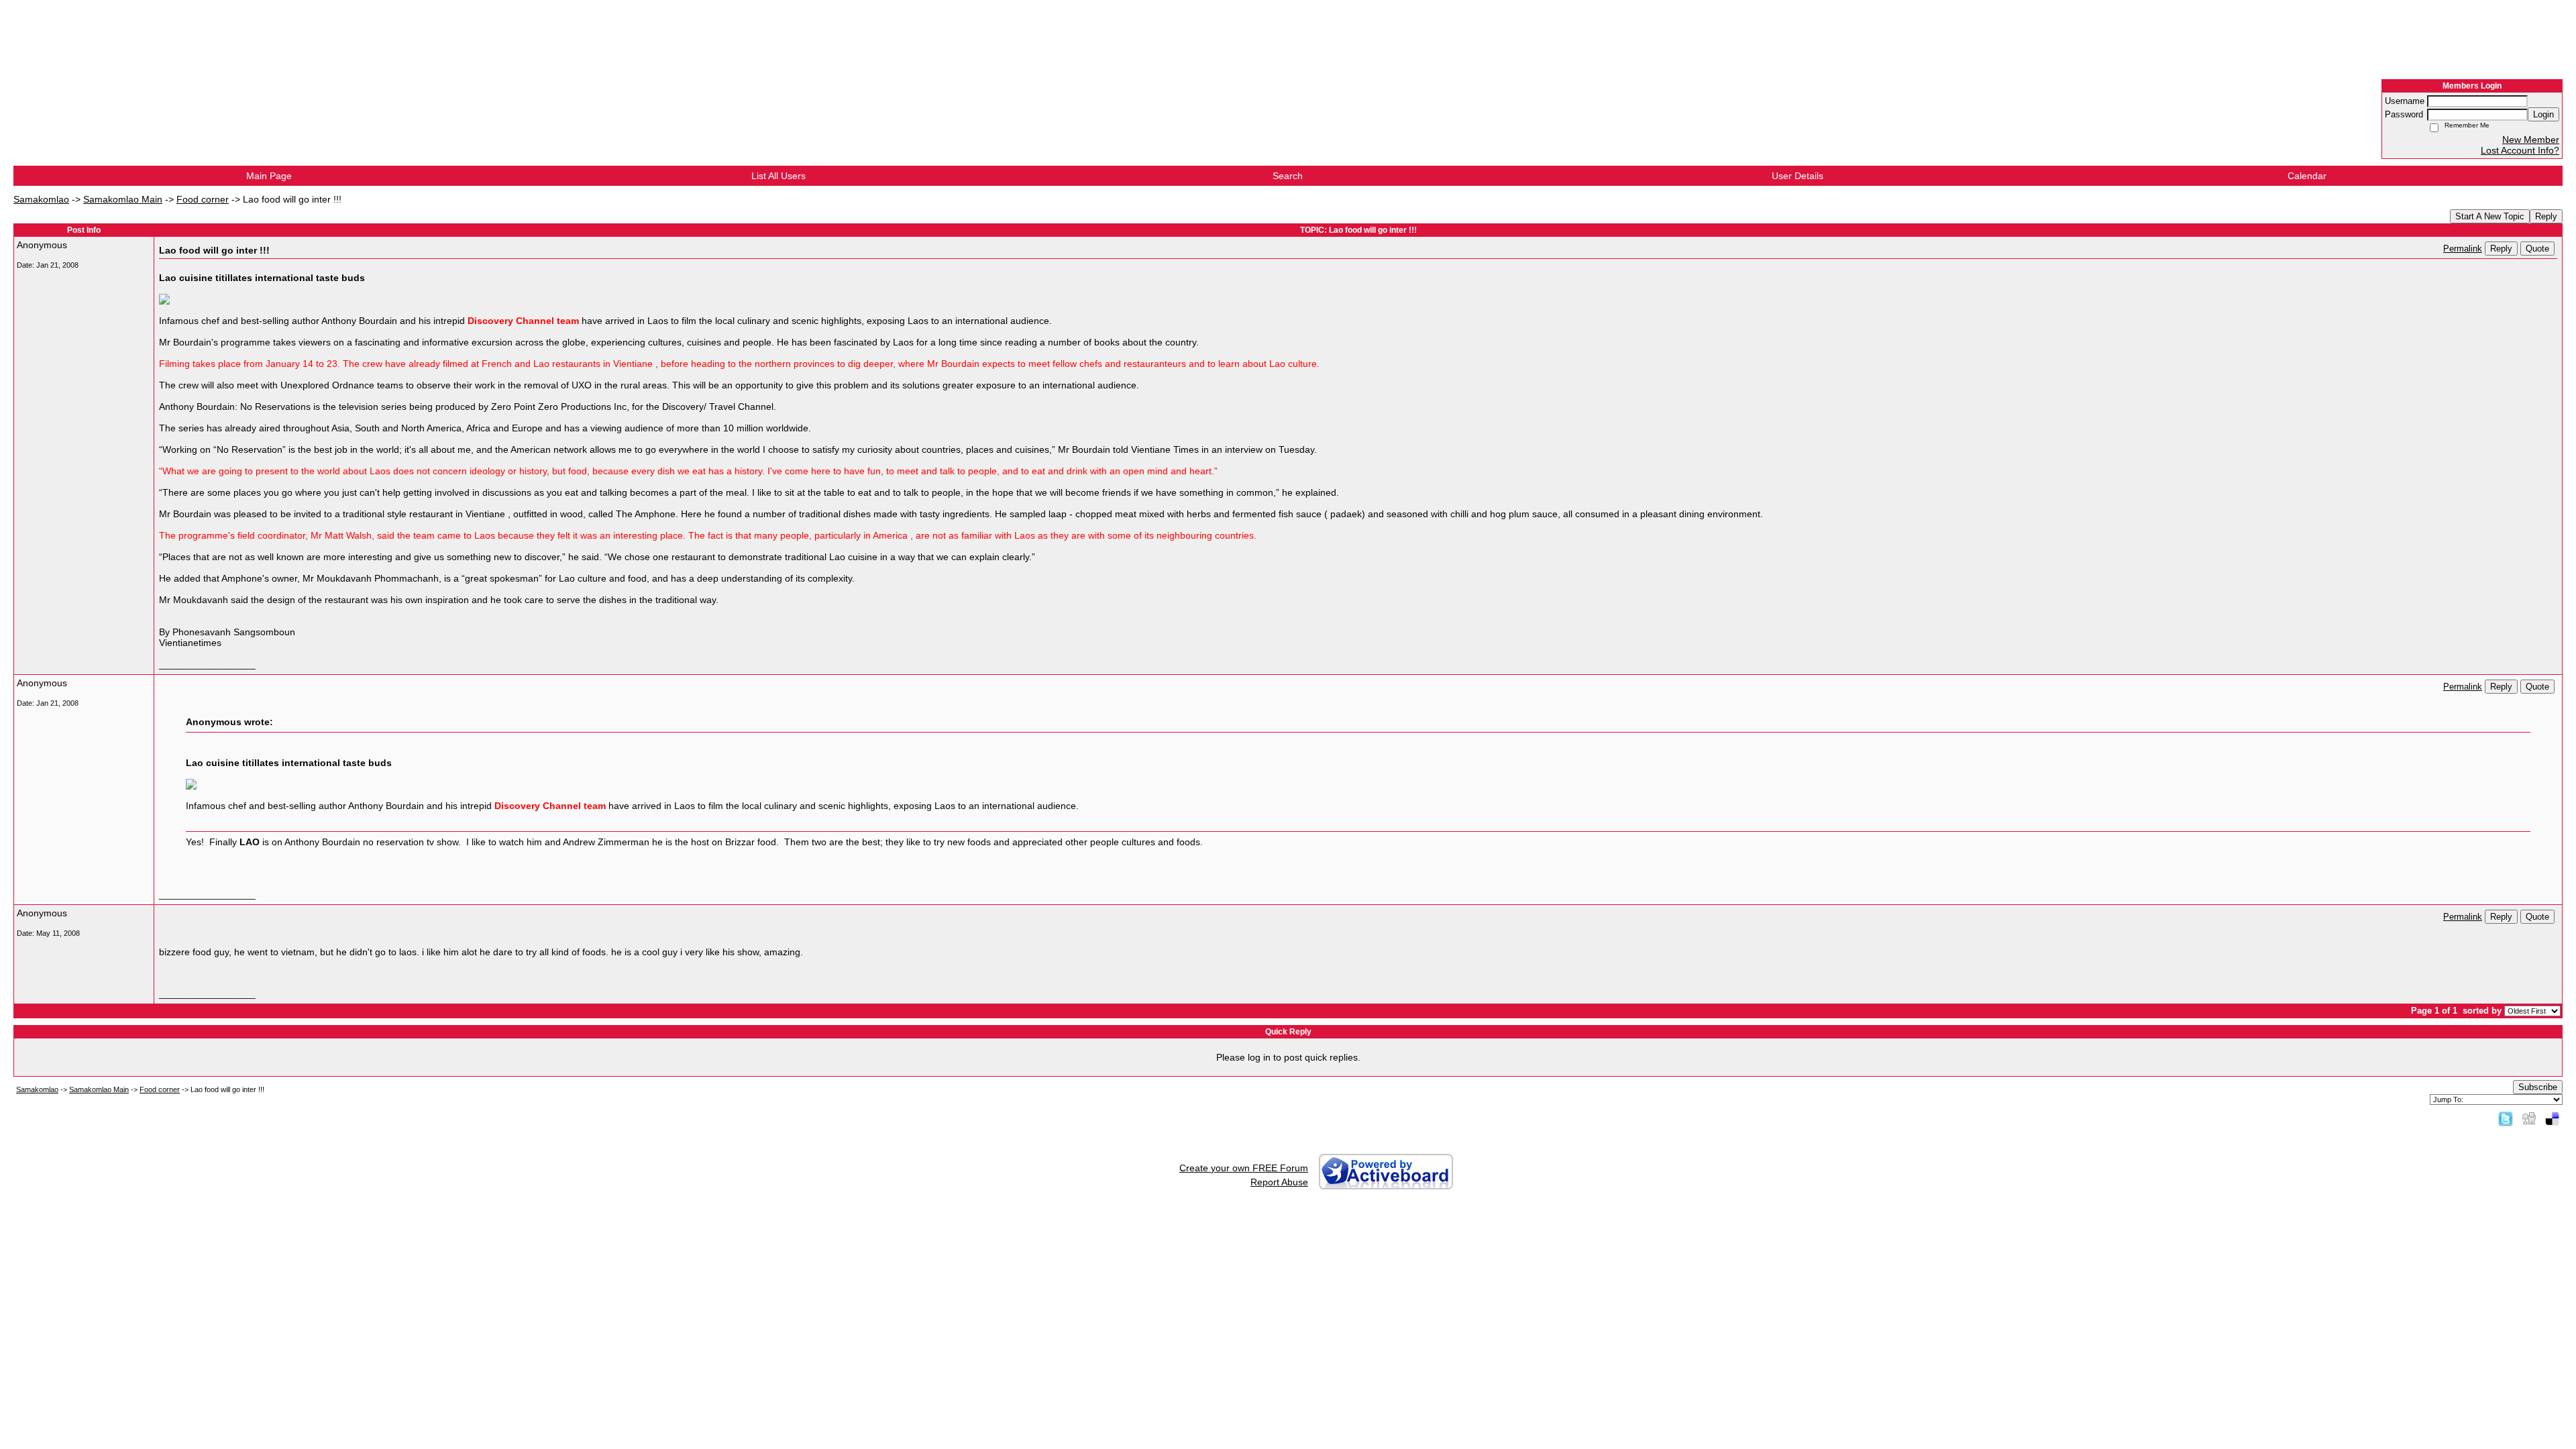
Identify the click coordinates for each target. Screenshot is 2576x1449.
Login (2543, 114)
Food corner (203, 199)
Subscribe (2538, 1087)
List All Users (779, 176)
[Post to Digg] (2529, 1118)
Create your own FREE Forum (1244, 1168)
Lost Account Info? (2520, 150)
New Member (2531, 140)
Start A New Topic (2490, 216)
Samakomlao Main (123, 199)
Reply (2546, 216)
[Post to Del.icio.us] (2552, 1118)
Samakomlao (41, 199)
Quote (2537, 249)
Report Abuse (1279, 1182)
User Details (1797, 176)
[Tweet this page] (2506, 1118)
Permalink (2463, 249)
